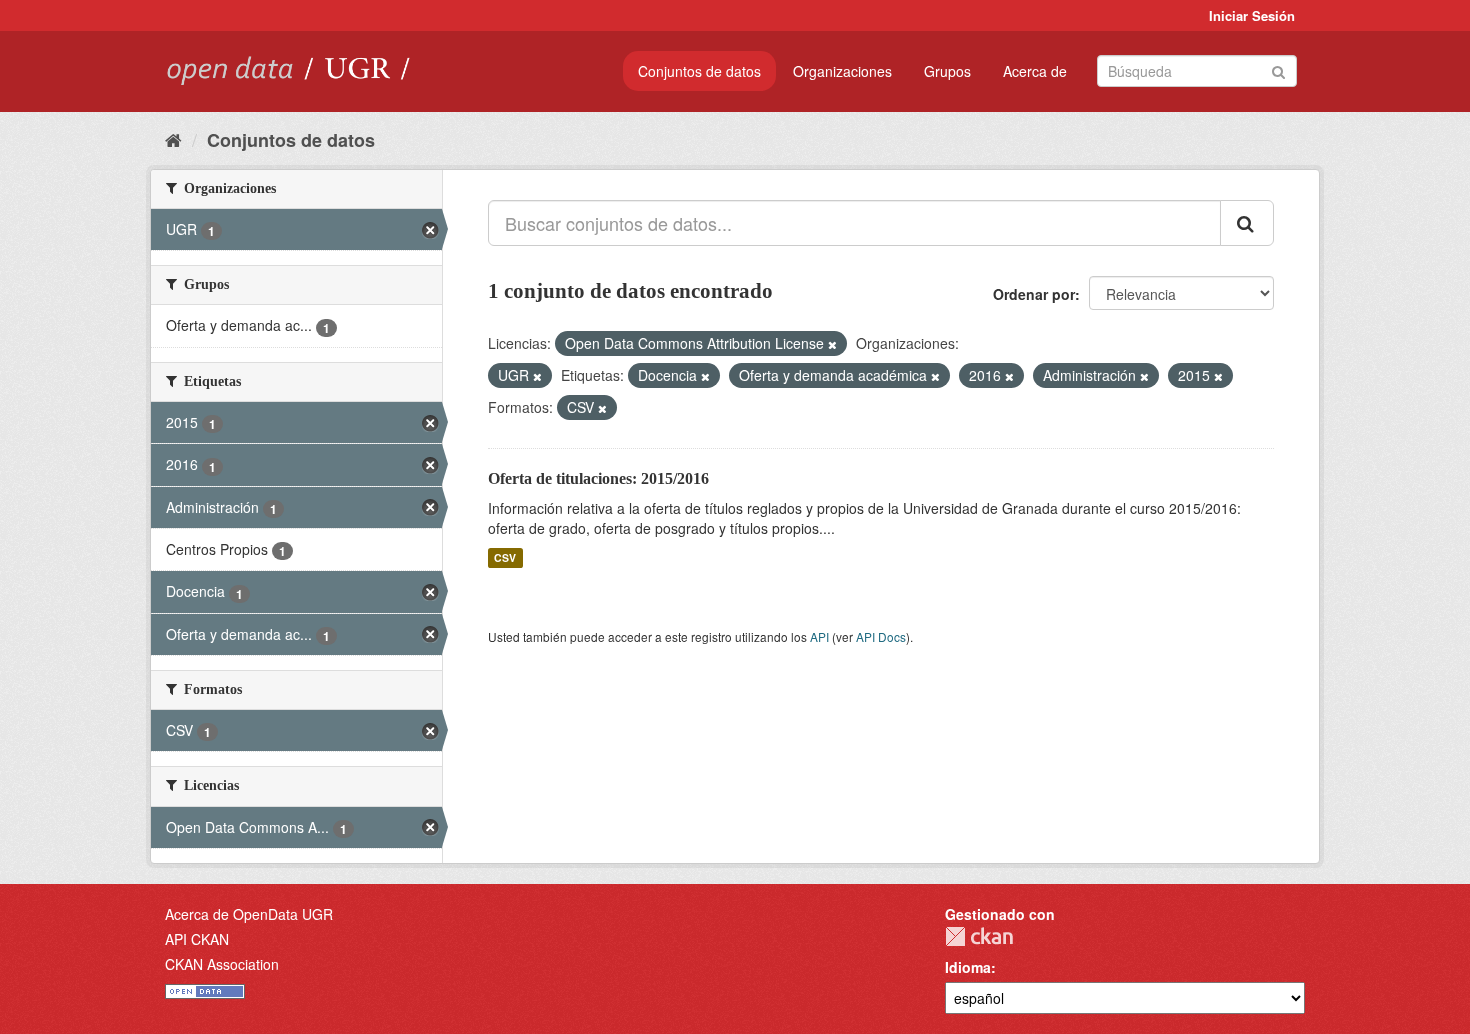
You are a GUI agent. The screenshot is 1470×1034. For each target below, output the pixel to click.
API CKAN (197, 939)
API (819, 636)
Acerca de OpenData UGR (249, 914)
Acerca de (1035, 71)
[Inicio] (173, 139)
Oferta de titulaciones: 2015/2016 (598, 478)
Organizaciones (842, 71)
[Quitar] (832, 344)
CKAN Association (222, 964)
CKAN (979, 936)
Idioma (968, 967)
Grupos (947, 71)
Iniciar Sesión (1252, 15)
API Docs (881, 636)
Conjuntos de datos (699, 71)
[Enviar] (1278, 69)
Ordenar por (1034, 294)
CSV (505, 557)
